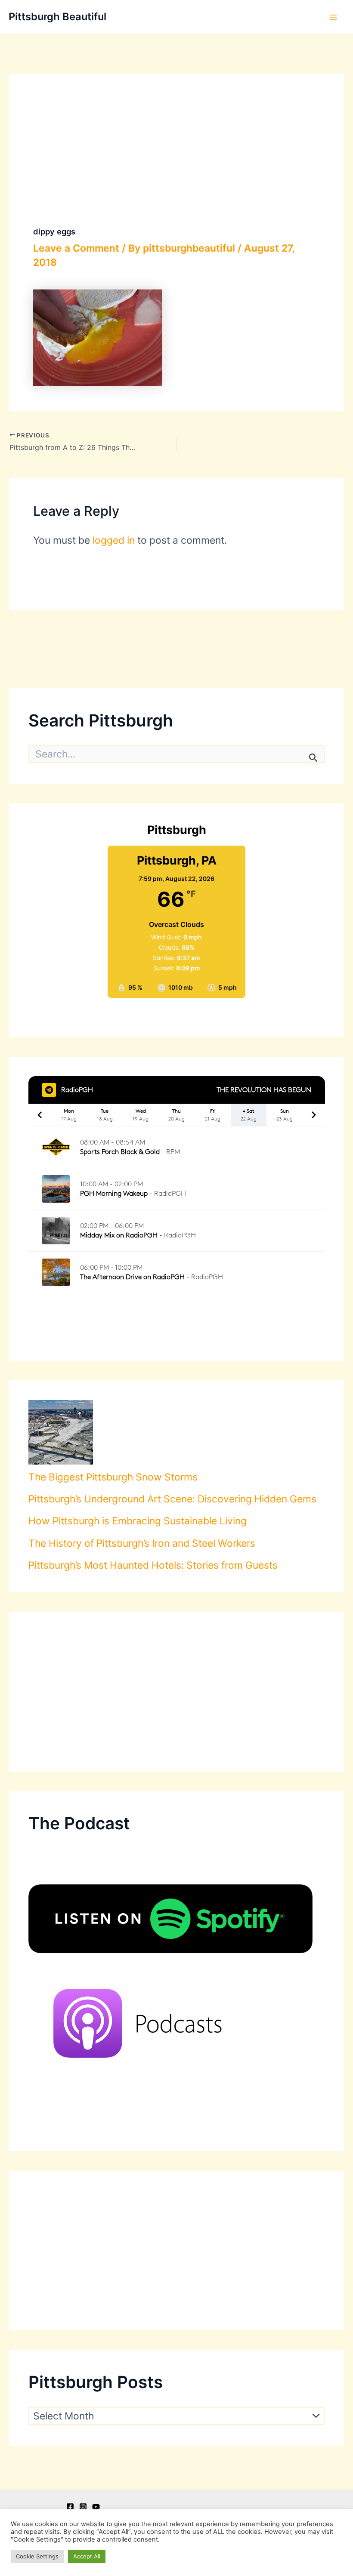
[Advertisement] (177, 1692)
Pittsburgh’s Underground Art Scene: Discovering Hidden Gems (172, 1499)
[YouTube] (96, 2507)
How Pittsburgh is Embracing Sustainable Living (138, 1521)
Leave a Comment (76, 248)
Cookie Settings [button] (37, 2556)
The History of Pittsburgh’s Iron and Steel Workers (142, 1543)
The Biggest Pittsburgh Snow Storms (113, 1477)
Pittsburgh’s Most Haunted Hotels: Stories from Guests (153, 1565)
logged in (114, 540)
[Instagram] (83, 2507)
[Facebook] (70, 2507)
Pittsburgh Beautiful (57, 17)
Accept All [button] (87, 2556)
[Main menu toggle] (333, 17)
